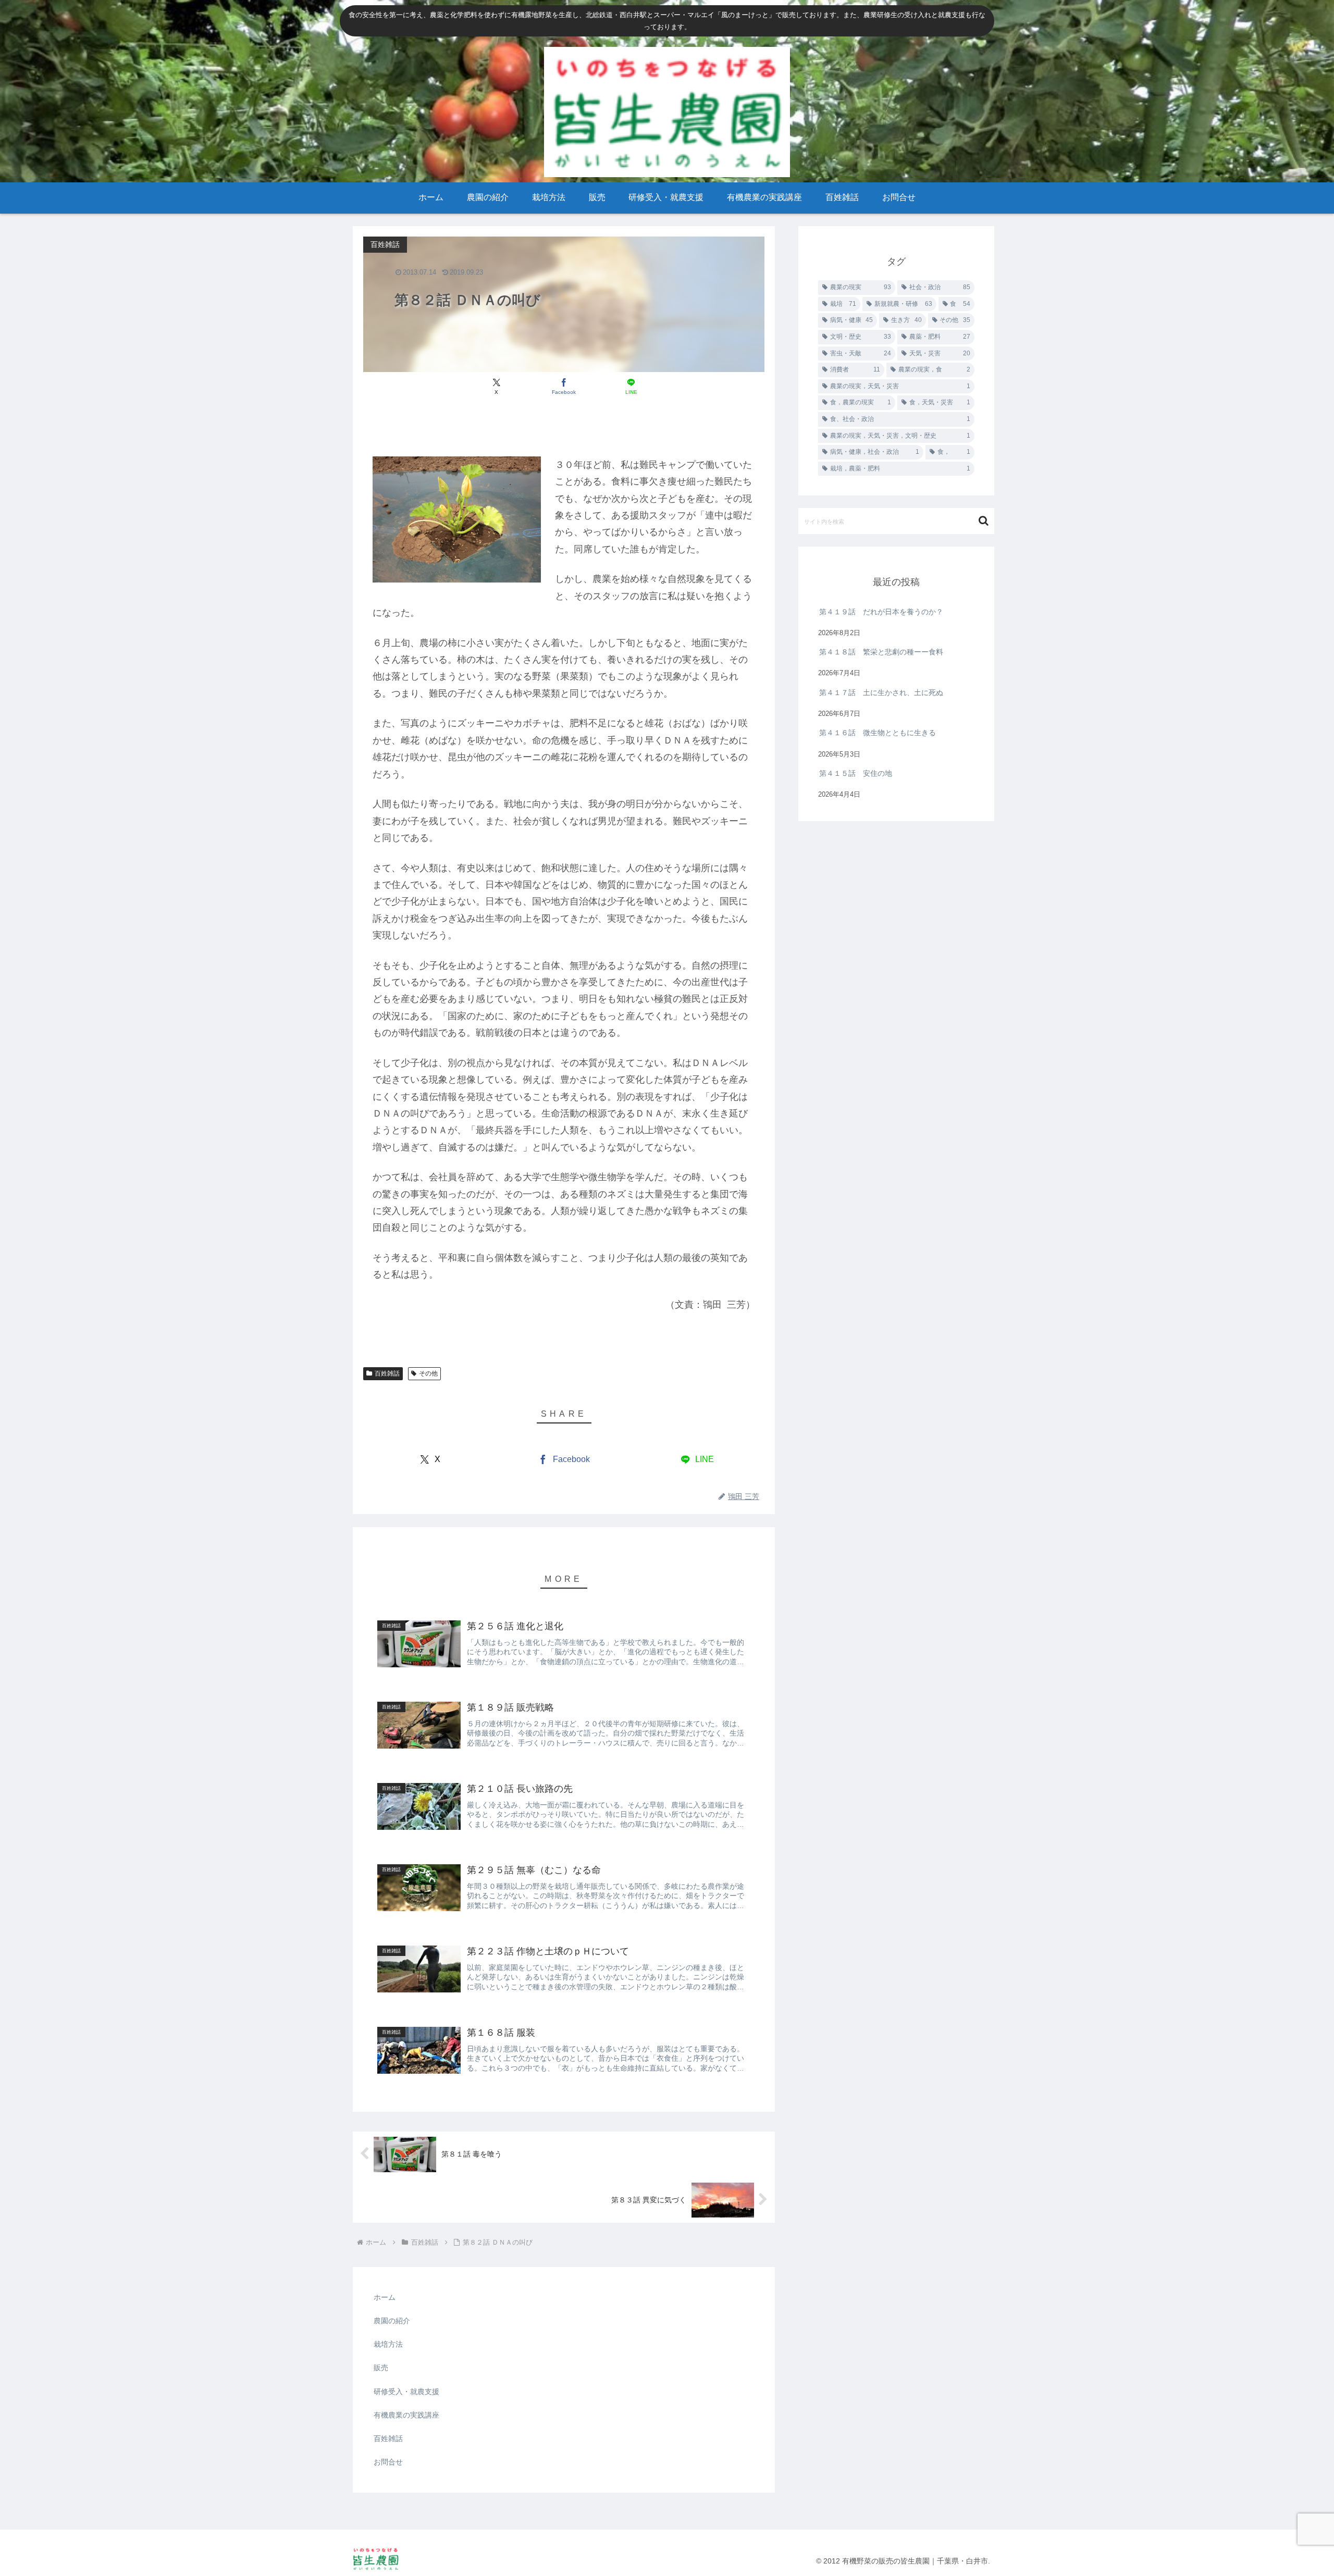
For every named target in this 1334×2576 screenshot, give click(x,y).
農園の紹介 (392, 2321)
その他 (428, 1373)
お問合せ (388, 2462)
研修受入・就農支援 (406, 2392)
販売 (381, 2368)
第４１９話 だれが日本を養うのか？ (881, 612)
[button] (984, 521)
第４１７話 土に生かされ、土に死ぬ (885, 692)
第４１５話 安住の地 (856, 773)
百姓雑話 (387, 1373)
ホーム (385, 2297)
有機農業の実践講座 (406, 2415)
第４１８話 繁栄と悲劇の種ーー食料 (881, 652)
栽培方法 (388, 2344)
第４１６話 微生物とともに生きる (878, 733)
